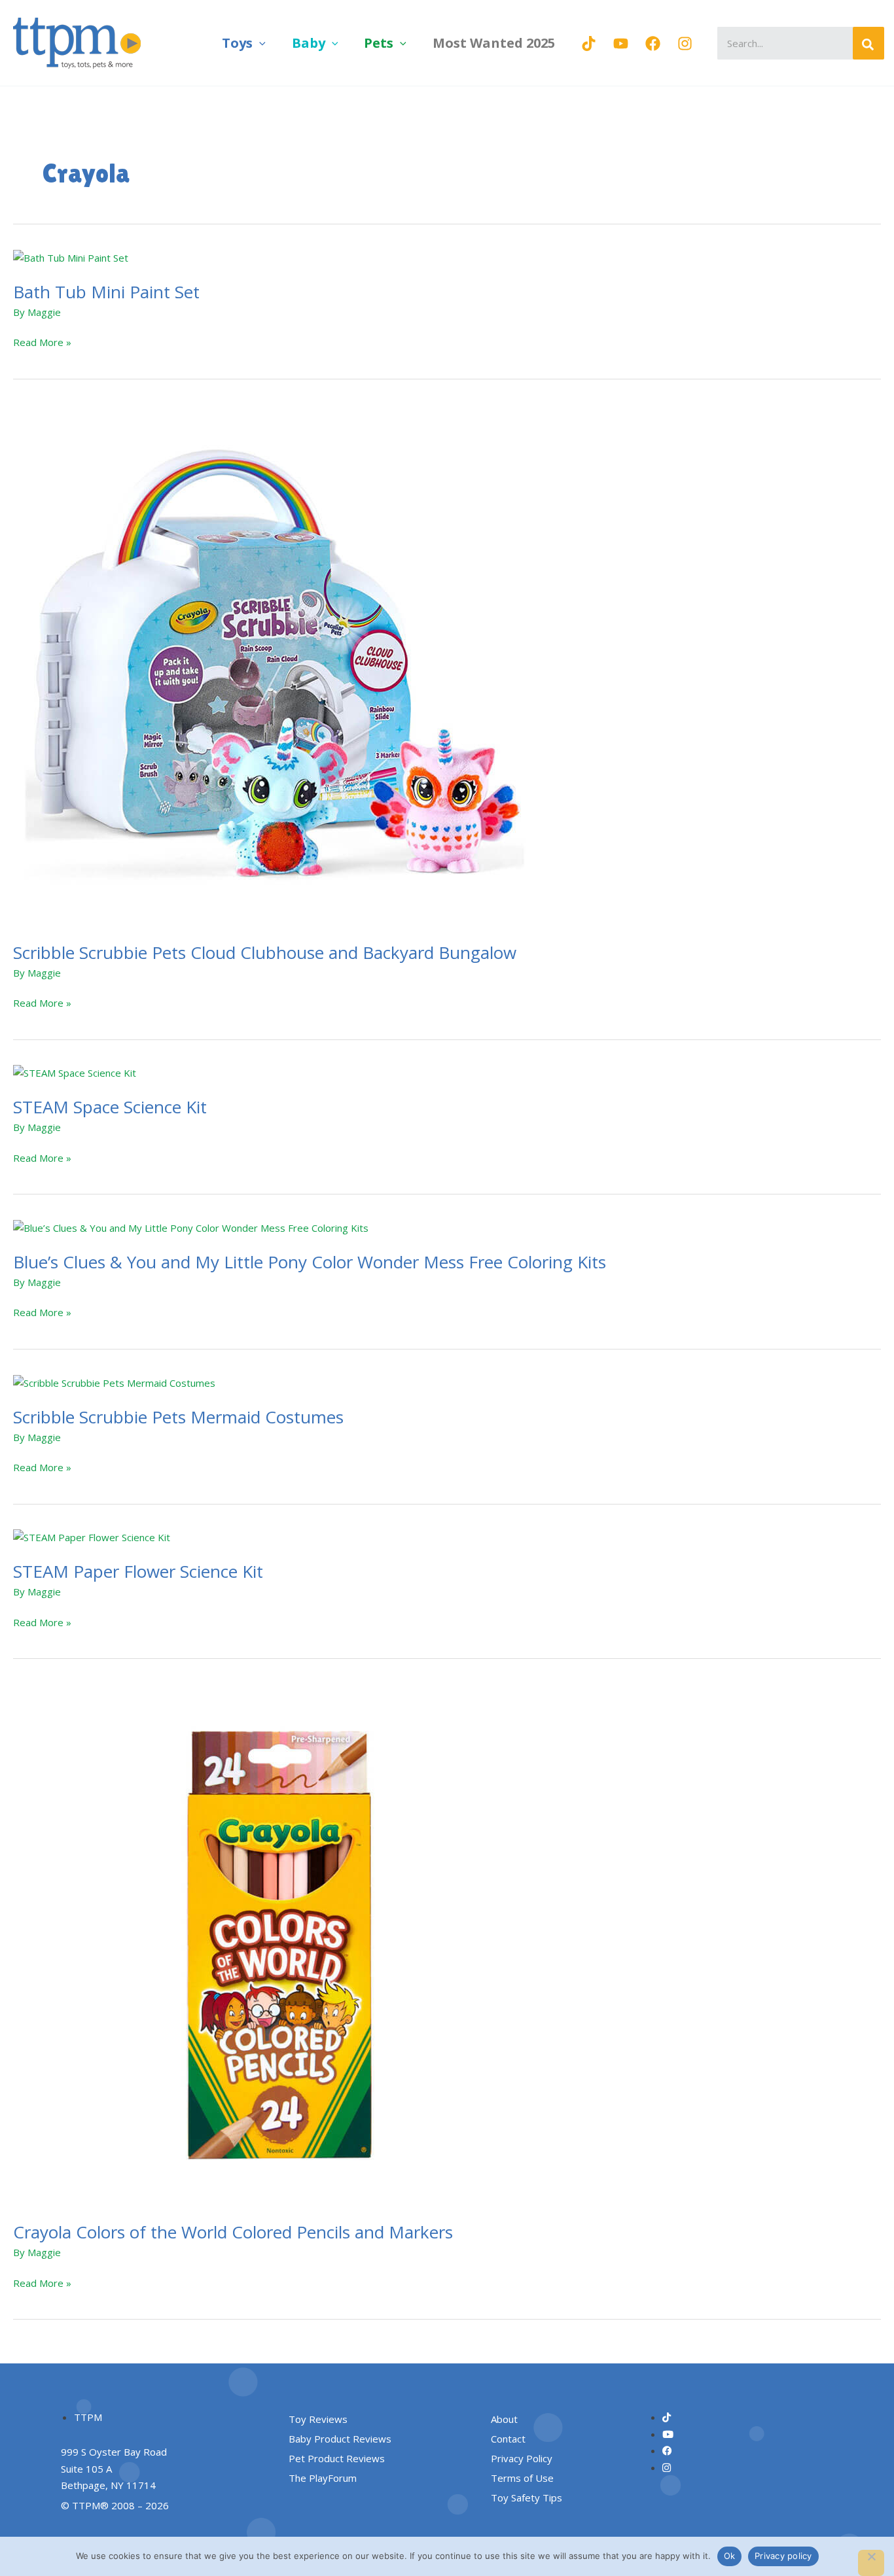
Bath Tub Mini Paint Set (106, 292)
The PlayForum (323, 2478)
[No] (871, 2563)
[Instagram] (685, 44)
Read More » (42, 341)
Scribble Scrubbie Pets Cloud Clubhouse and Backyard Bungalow (265, 952)
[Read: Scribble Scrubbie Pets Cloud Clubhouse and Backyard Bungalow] (275, 664)
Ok (730, 2556)
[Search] (868, 43)
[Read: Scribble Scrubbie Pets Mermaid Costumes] (114, 1382)
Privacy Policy (522, 2458)
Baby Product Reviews (340, 2439)
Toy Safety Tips (527, 2498)
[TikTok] (589, 44)
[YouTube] (621, 44)
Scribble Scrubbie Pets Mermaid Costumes (178, 1417)
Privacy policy (783, 2556)
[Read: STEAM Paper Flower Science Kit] (92, 1537)
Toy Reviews (318, 2419)
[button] (259, 43)
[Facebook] (653, 44)
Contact (508, 2439)
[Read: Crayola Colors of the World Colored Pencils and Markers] (275, 1944)
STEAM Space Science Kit (110, 1107)
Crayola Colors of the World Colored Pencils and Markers (233, 2232)
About (504, 2419)
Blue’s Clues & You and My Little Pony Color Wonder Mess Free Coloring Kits (310, 1262)
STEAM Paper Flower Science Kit (138, 1571)
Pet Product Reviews (337, 2458)
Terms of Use (522, 2478)
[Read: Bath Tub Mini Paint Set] (71, 257)
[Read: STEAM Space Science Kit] (75, 1072)
